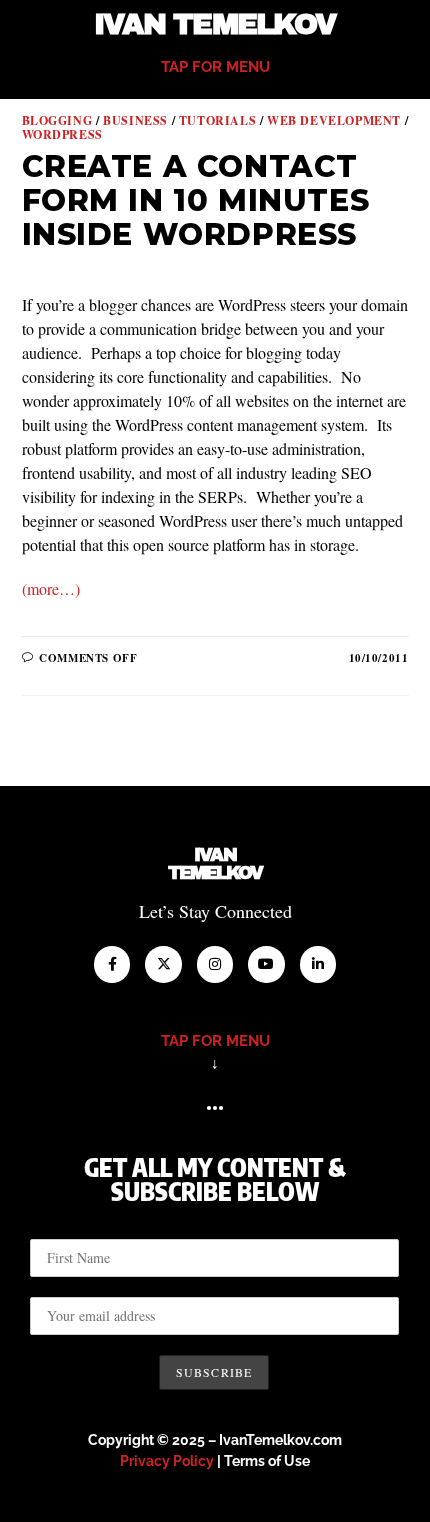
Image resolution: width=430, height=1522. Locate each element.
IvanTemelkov (215, 864)
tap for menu (215, 67)
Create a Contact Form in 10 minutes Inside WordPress (196, 200)
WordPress (62, 134)
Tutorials (217, 120)
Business (135, 120)
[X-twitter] (163, 964)
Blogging (57, 120)
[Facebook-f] (112, 964)
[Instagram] (215, 964)
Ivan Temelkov (215, 24)
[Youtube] (266, 964)
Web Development (334, 120)
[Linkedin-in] (318, 964)
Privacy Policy (167, 1461)
